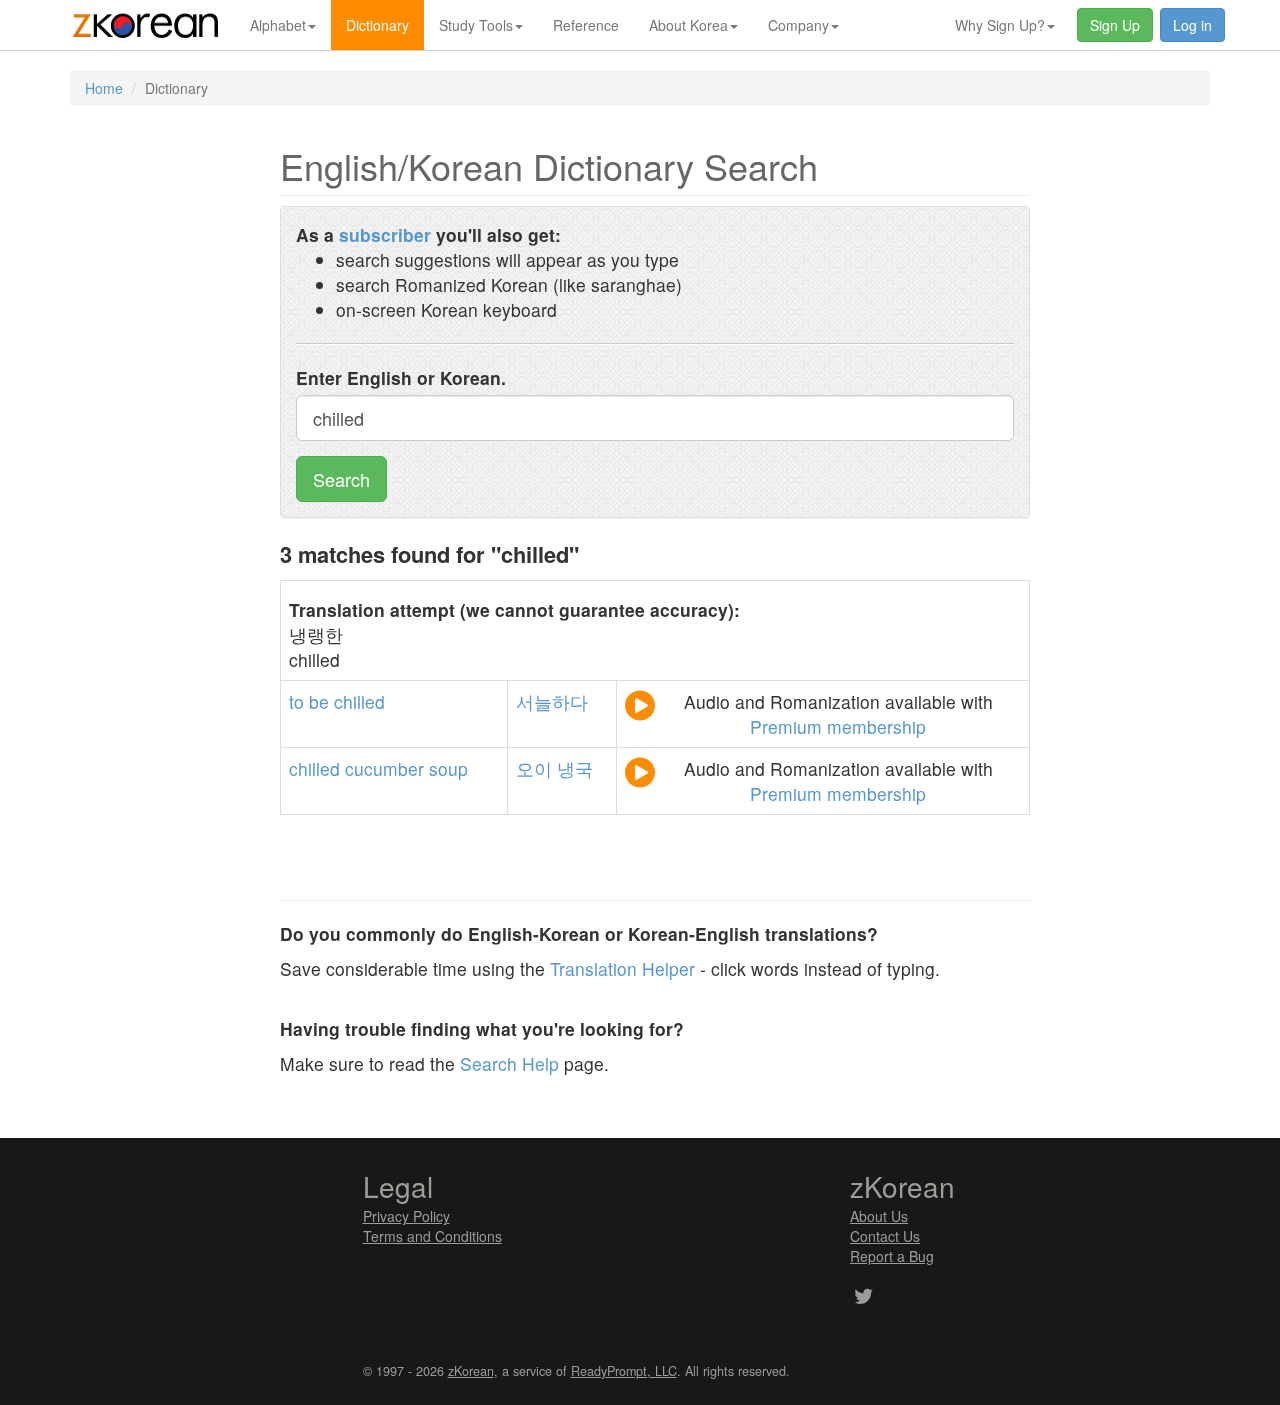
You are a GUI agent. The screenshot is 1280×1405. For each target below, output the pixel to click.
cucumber (384, 768)
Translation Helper (622, 968)
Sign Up (1115, 25)
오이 (534, 768)
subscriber (385, 234)
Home (104, 88)
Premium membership (838, 726)
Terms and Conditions (432, 1236)
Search (341, 479)
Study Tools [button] (476, 25)
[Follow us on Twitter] (863, 1298)
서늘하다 (552, 701)
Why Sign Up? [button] (1000, 25)
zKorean (471, 1371)
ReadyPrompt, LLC (624, 1371)
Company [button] (798, 25)
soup (448, 768)
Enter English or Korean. (401, 377)
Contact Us (885, 1236)
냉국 (575, 768)
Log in (1192, 25)
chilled (359, 701)
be (319, 701)
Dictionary (377, 25)
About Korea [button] (688, 25)
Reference (586, 25)
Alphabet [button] (278, 25)
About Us (879, 1216)
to (296, 701)
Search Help (509, 1063)
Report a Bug (892, 1256)
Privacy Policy (406, 1216)
